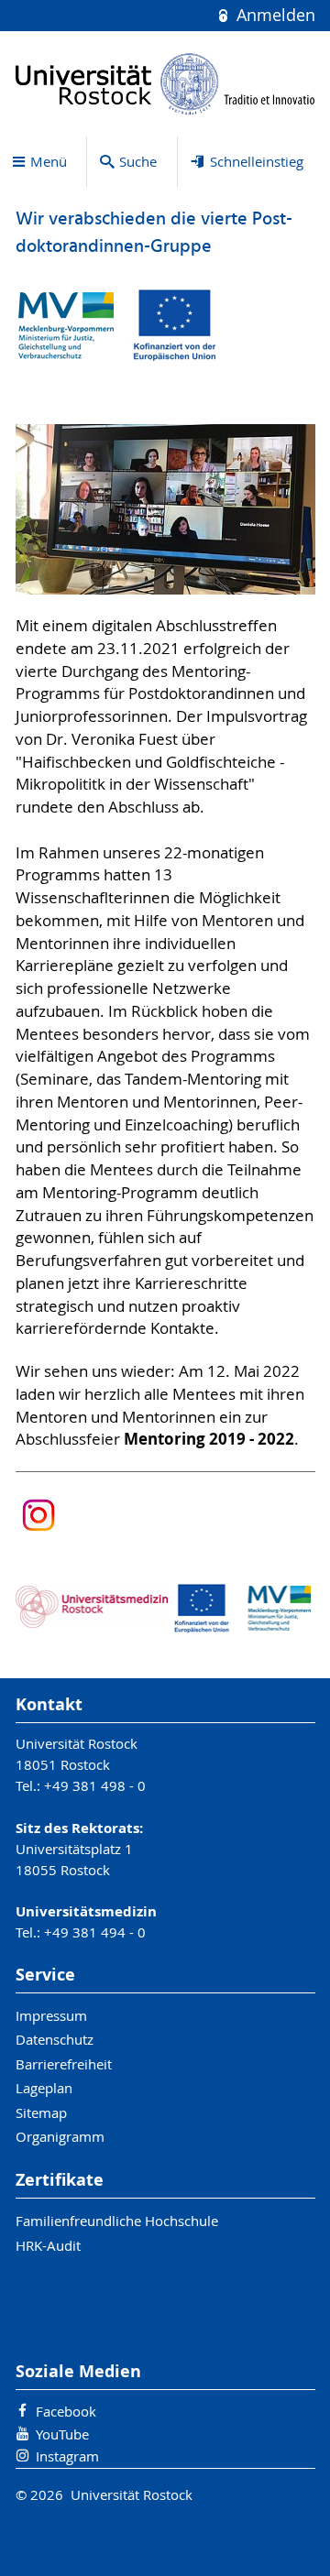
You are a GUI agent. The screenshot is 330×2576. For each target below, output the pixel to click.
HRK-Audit (48, 2245)
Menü (49, 161)
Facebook (66, 2411)
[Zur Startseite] (165, 84)
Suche (138, 161)
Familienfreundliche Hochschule (117, 2221)
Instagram (67, 2456)
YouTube (62, 2434)
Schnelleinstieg (257, 161)
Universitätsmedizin (86, 1911)
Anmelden (273, 15)
